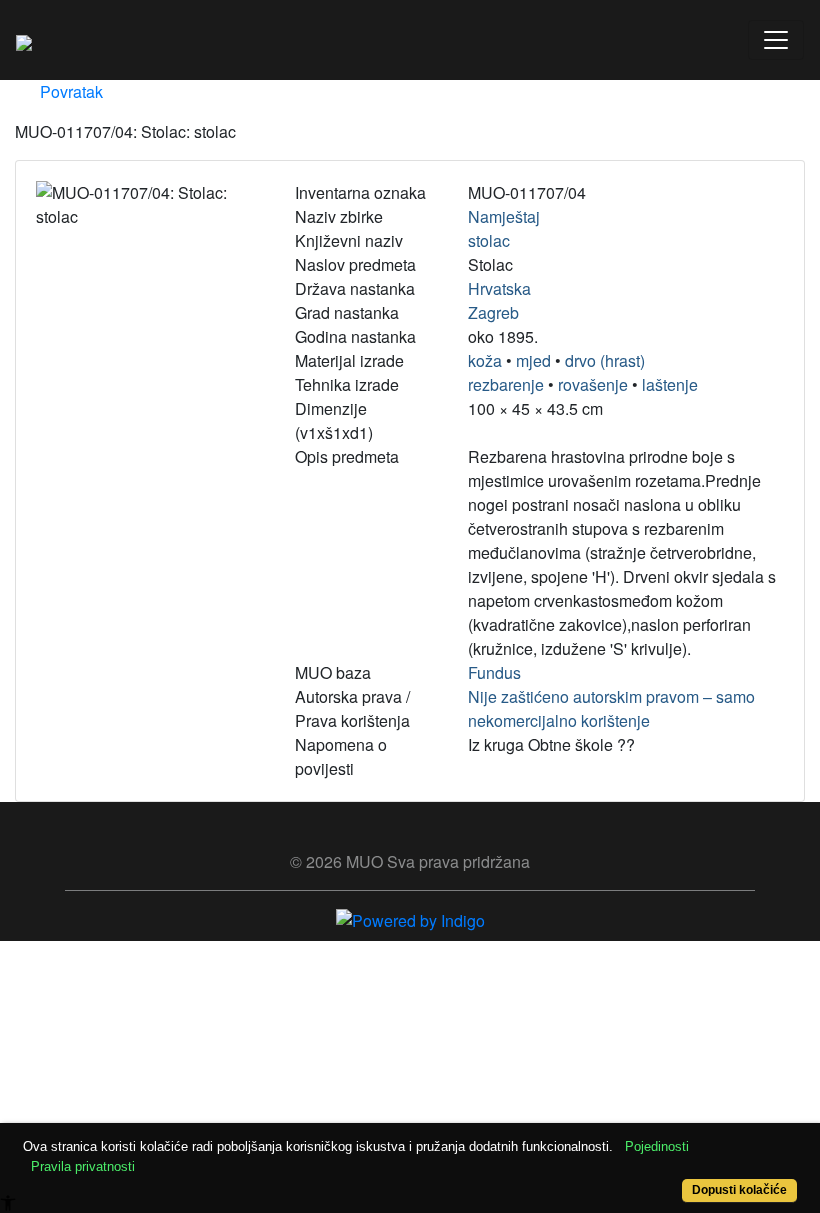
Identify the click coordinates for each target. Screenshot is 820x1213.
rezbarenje (506, 384)
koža (485, 360)
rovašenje (593, 384)
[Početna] (24, 40)
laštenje (670, 384)
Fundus (494, 672)
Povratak (69, 91)
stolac (489, 240)
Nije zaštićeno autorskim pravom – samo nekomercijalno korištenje (611, 708)
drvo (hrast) (605, 360)
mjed (533, 360)
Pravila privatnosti (83, 1166)
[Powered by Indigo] (410, 918)
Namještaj (504, 216)
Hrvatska (499, 288)
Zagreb (493, 312)
